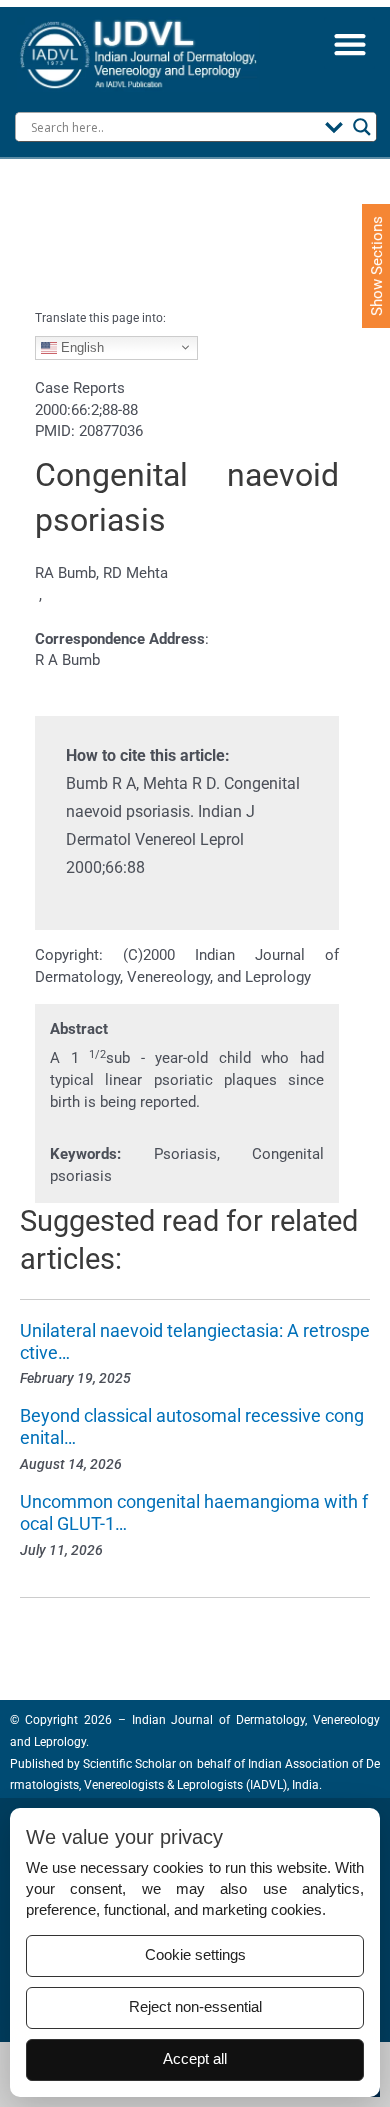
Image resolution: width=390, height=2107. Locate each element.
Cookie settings (195, 1955)
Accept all (195, 2059)
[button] (349, 43)
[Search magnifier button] (362, 127)
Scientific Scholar (128, 1764)
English (80, 346)
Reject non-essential (195, 2007)
